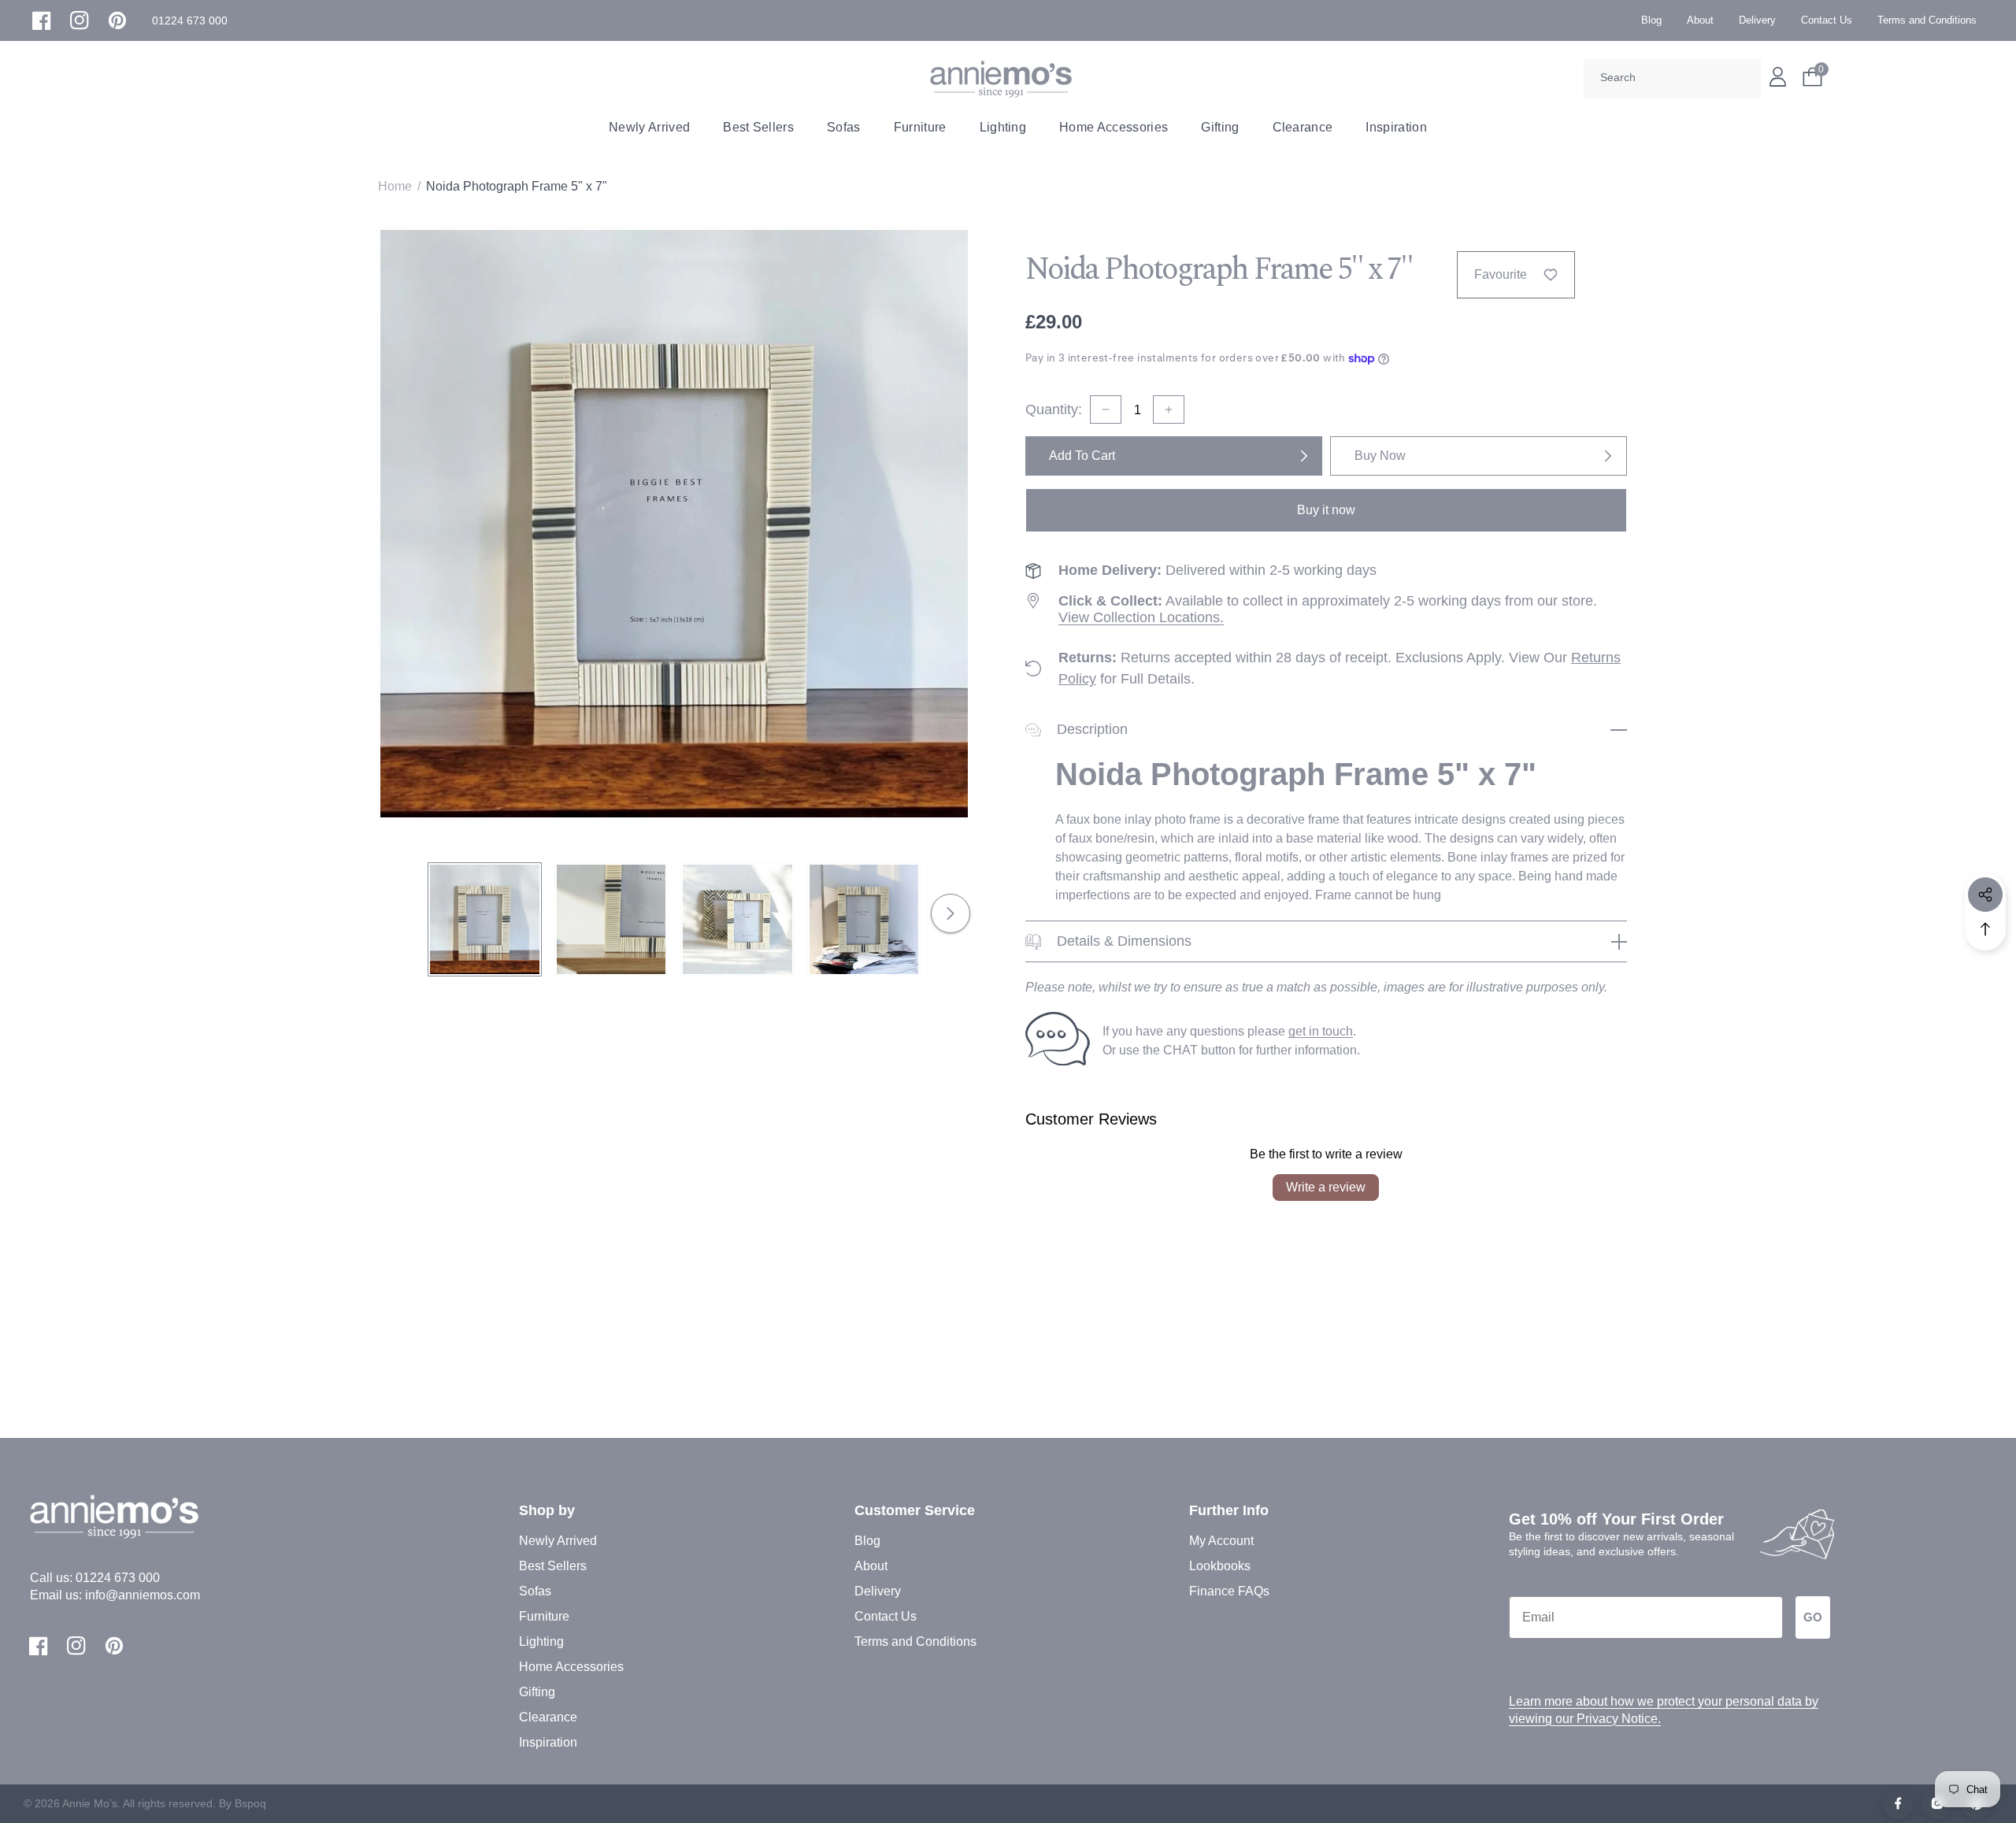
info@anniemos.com (143, 1595)
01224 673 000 (118, 1578)
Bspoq (250, 1803)
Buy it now (1326, 510)
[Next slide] (951, 913)
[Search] (1744, 79)
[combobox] (1672, 79)
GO (1813, 1617)
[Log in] (1778, 77)
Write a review (1326, 1187)
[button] (190, 21)
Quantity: (1054, 409)
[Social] (1985, 895)
